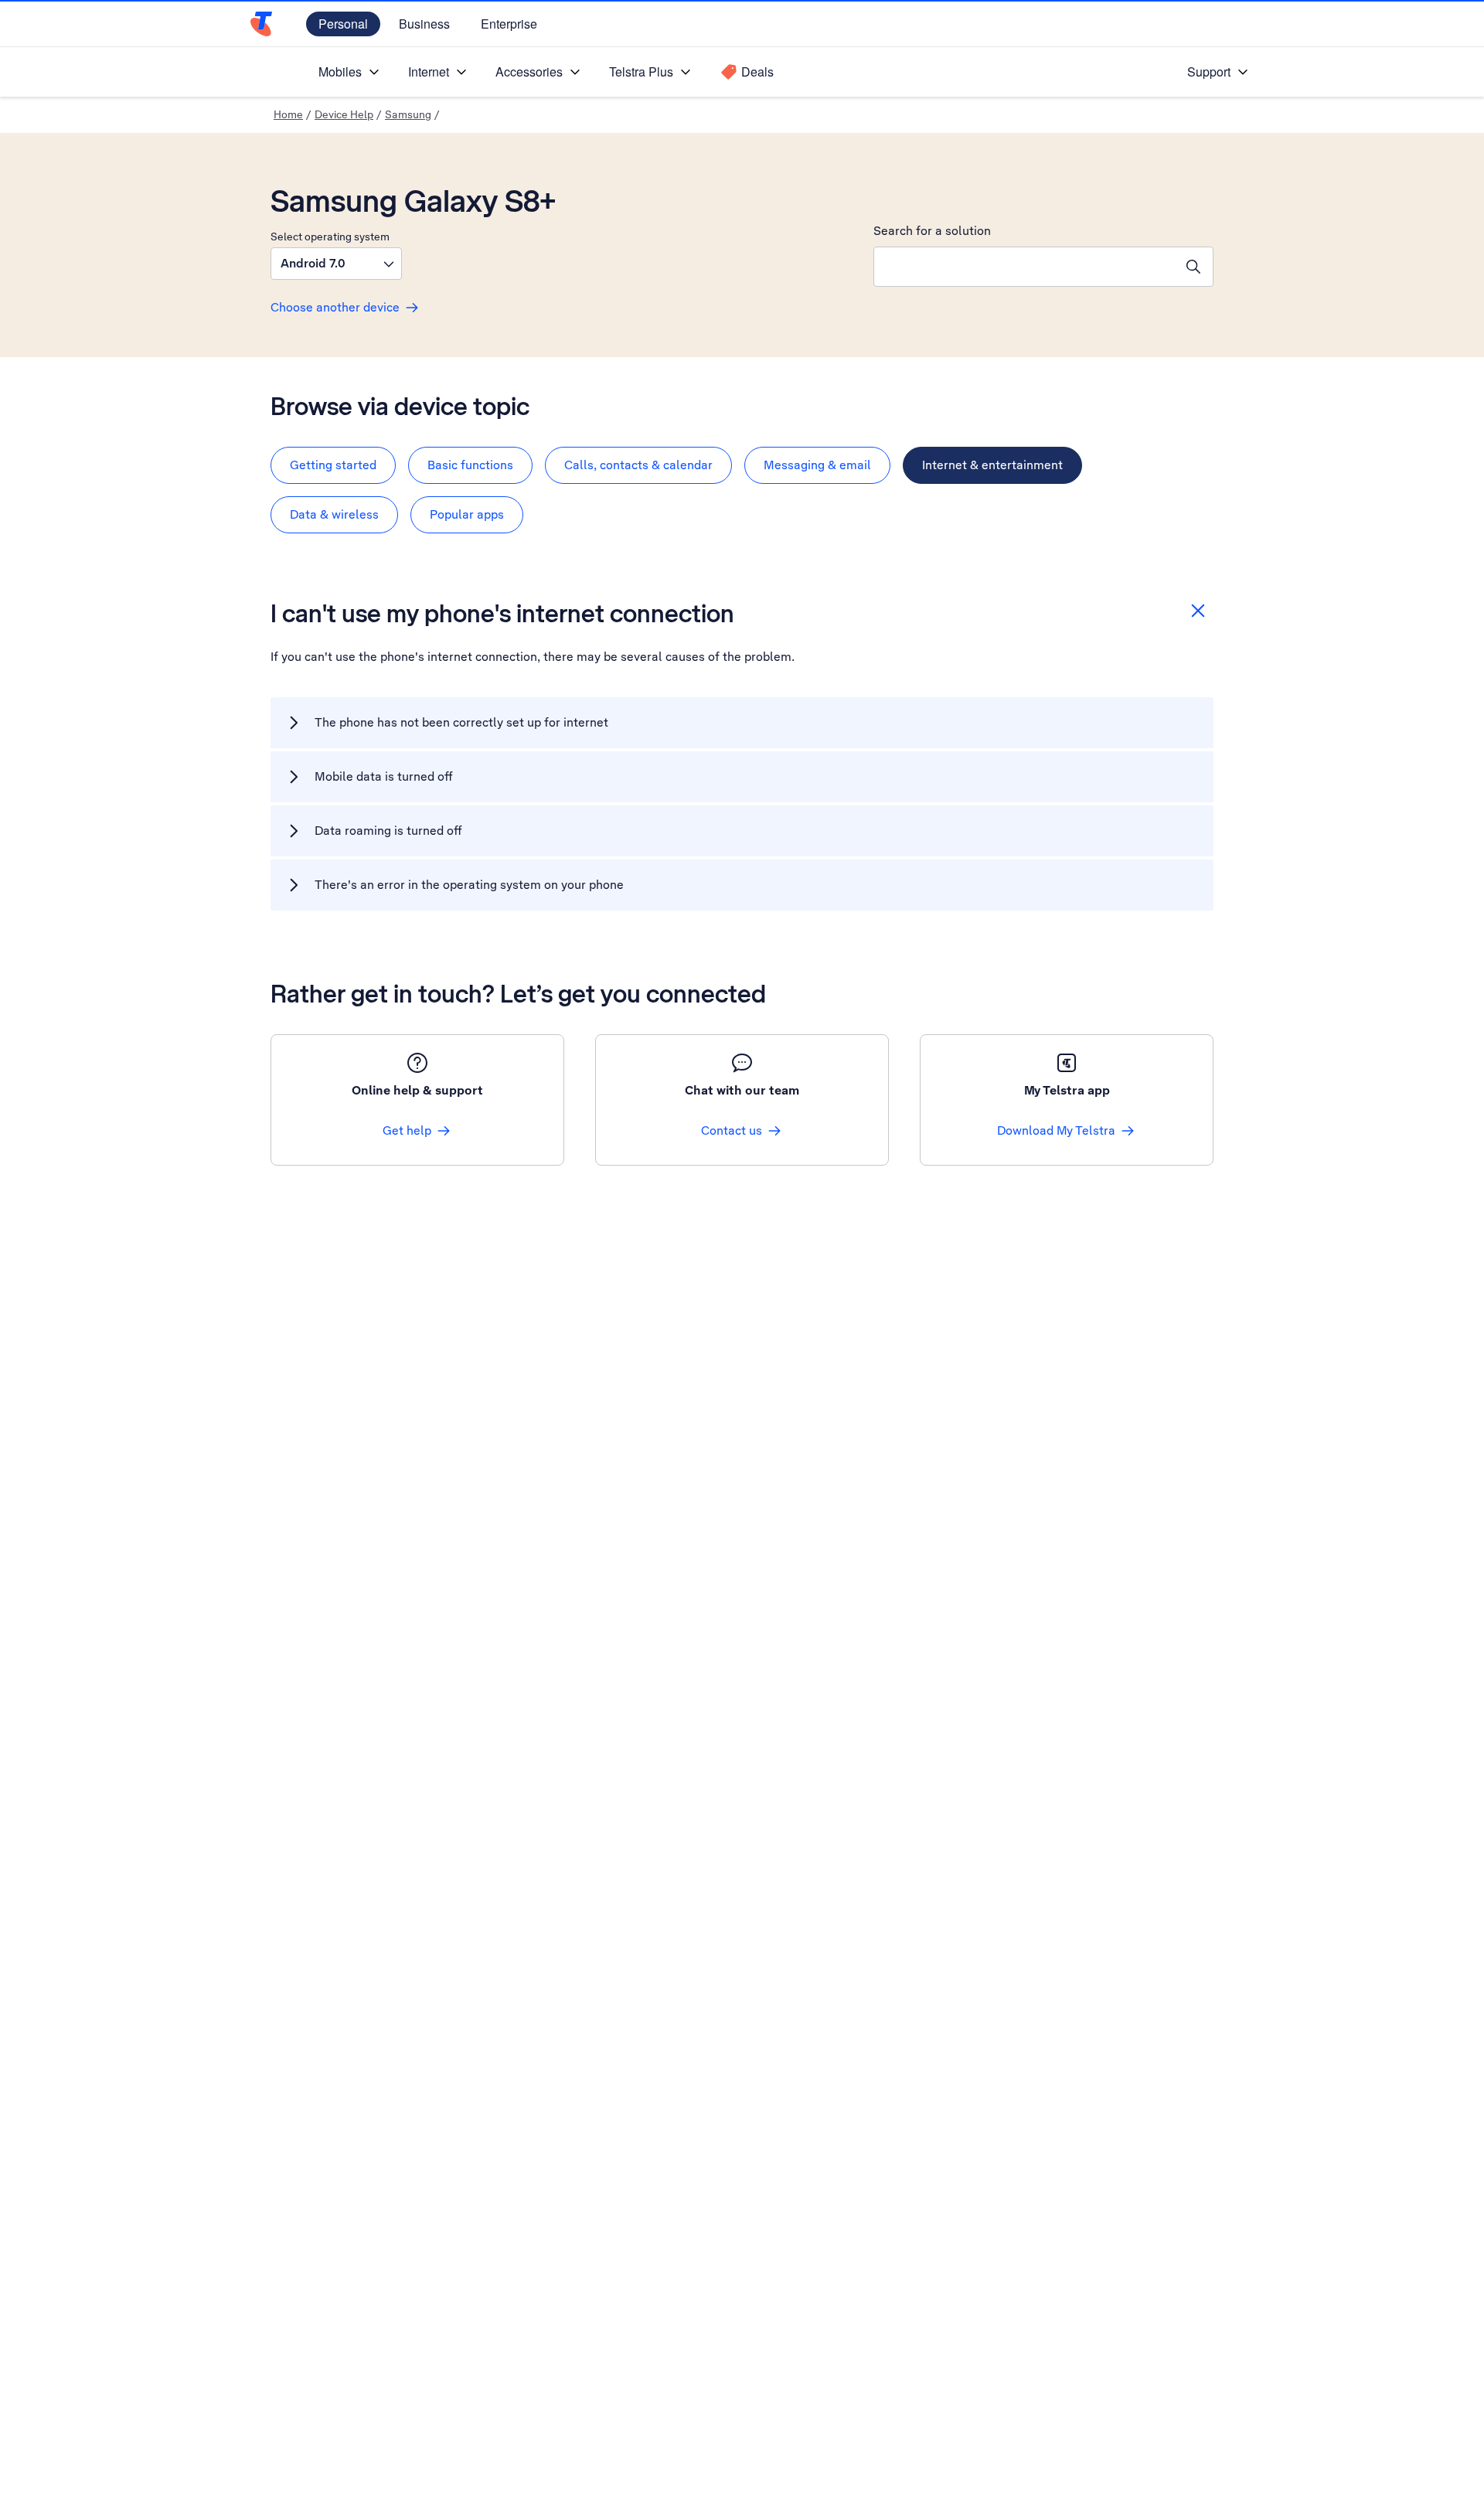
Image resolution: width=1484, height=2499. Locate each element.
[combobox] (1024, 267)
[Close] (1198, 611)
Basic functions (470, 465)
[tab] (333, 465)
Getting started (333, 465)
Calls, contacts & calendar (638, 465)
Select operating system (330, 237)
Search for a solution (932, 231)
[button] (336, 264)
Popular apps (467, 514)
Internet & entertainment (992, 465)
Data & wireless (334, 514)
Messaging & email (817, 465)
